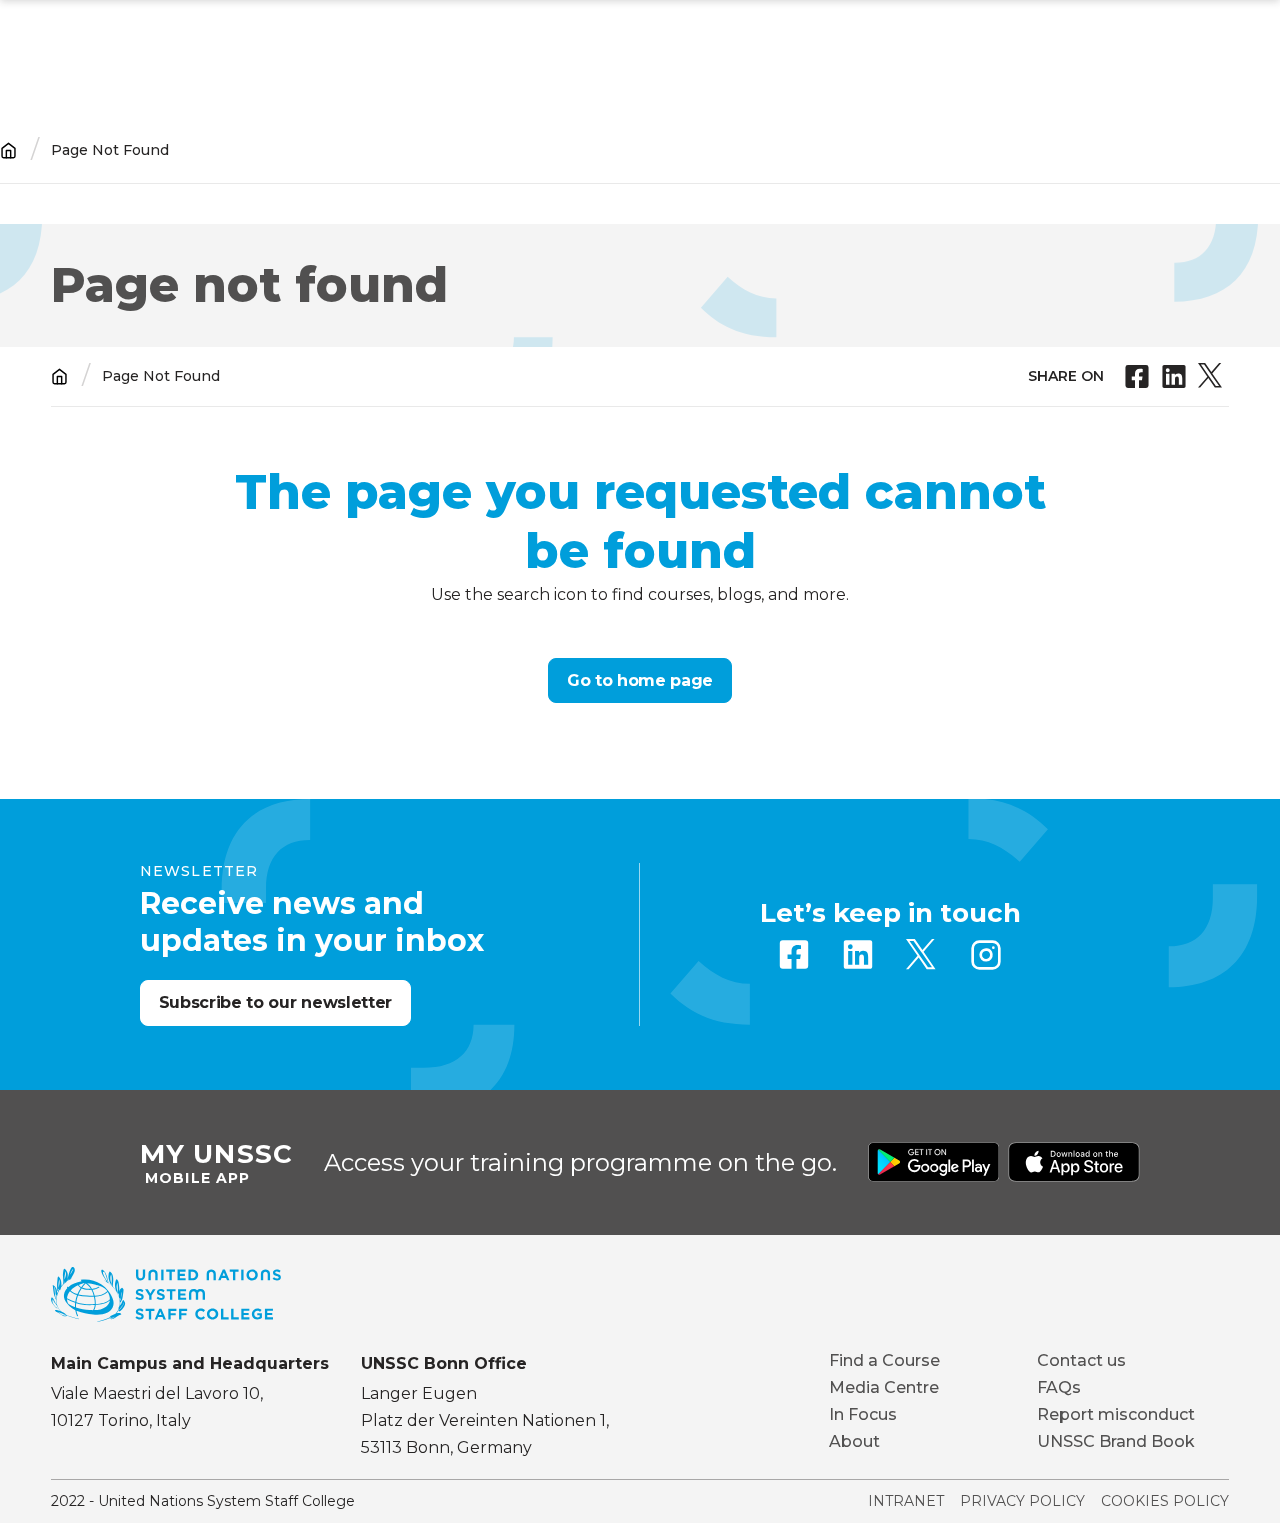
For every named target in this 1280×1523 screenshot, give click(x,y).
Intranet (906, 1501)
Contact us (1081, 1360)
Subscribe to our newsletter (275, 1002)
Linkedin (858, 955)
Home (8, 150)
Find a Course (884, 1360)
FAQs (1059, 1387)
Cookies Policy (1165, 1501)
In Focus (863, 1414)
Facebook (794, 955)
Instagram (986, 955)
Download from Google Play (934, 1162)
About (854, 1441)
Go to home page (640, 680)
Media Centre (884, 1387)
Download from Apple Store (1074, 1162)
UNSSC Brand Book (1116, 1441)
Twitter (922, 955)
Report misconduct (1116, 1414)
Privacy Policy (1022, 1501)
